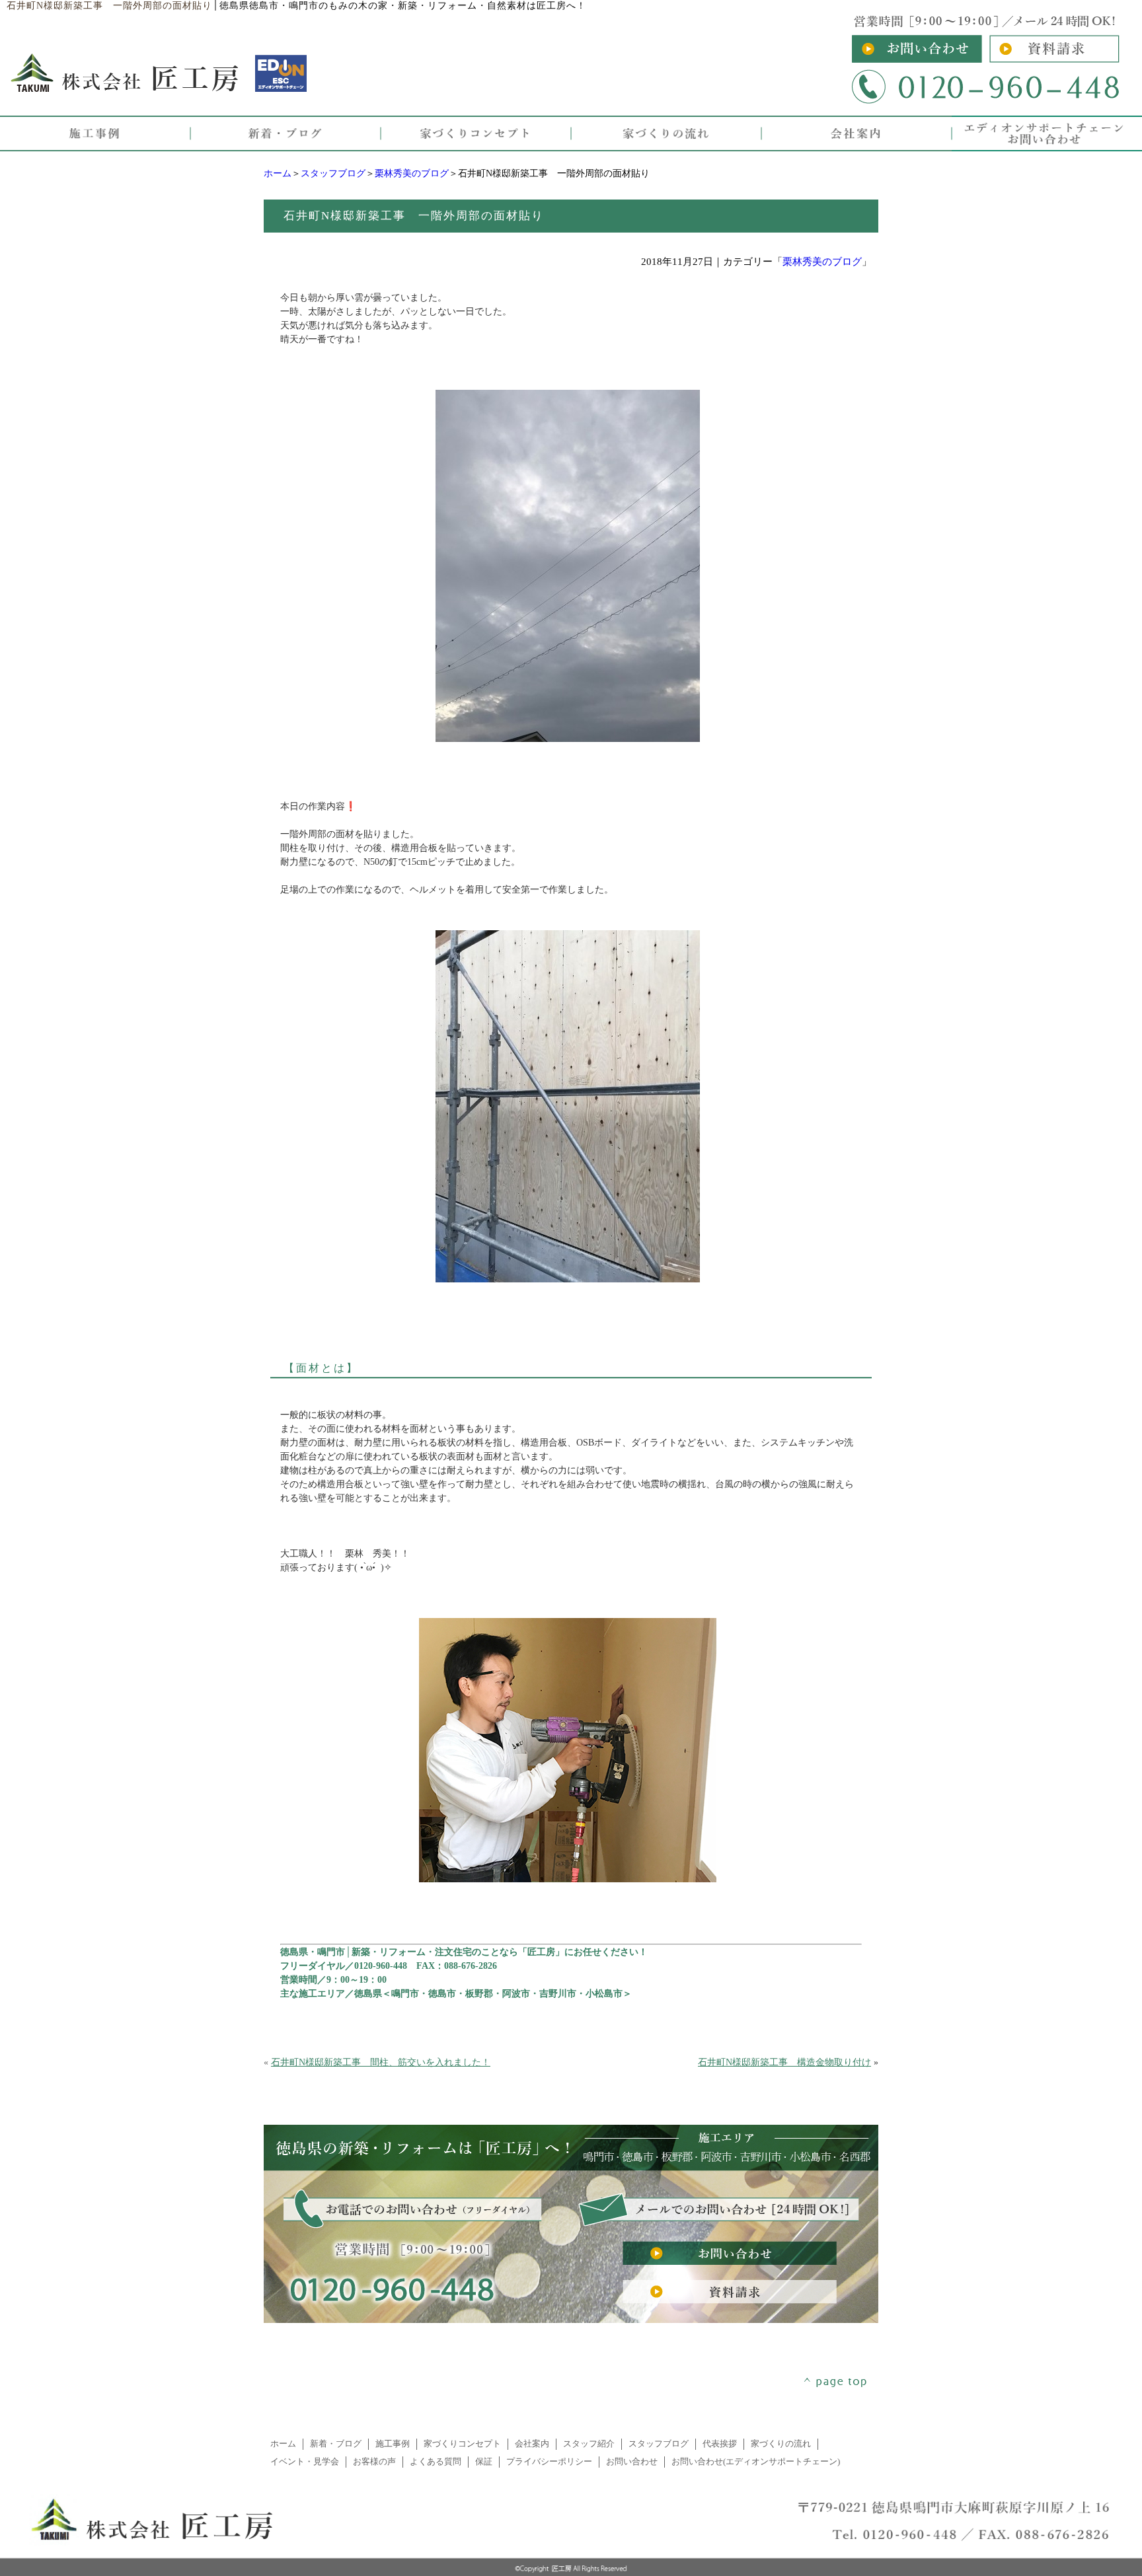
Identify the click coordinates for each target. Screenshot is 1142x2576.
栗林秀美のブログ (412, 173)
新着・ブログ (336, 2444)
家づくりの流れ (781, 2444)
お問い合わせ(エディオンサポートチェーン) (756, 2462)
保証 (484, 2462)
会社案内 (532, 2444)
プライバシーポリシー (549, 2462)
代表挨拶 (720, 2444)
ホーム (278, 173)
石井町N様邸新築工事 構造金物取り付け (784, 2062)
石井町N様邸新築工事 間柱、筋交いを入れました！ (381, 2062)
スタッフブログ (333, 173)
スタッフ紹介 (589, 2444)
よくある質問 (436, 2462)
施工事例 (393, 2444)
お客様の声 (374, 2462)
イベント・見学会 (305, 2462)
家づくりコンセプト (462, 2444)
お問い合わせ (632, 2462)
